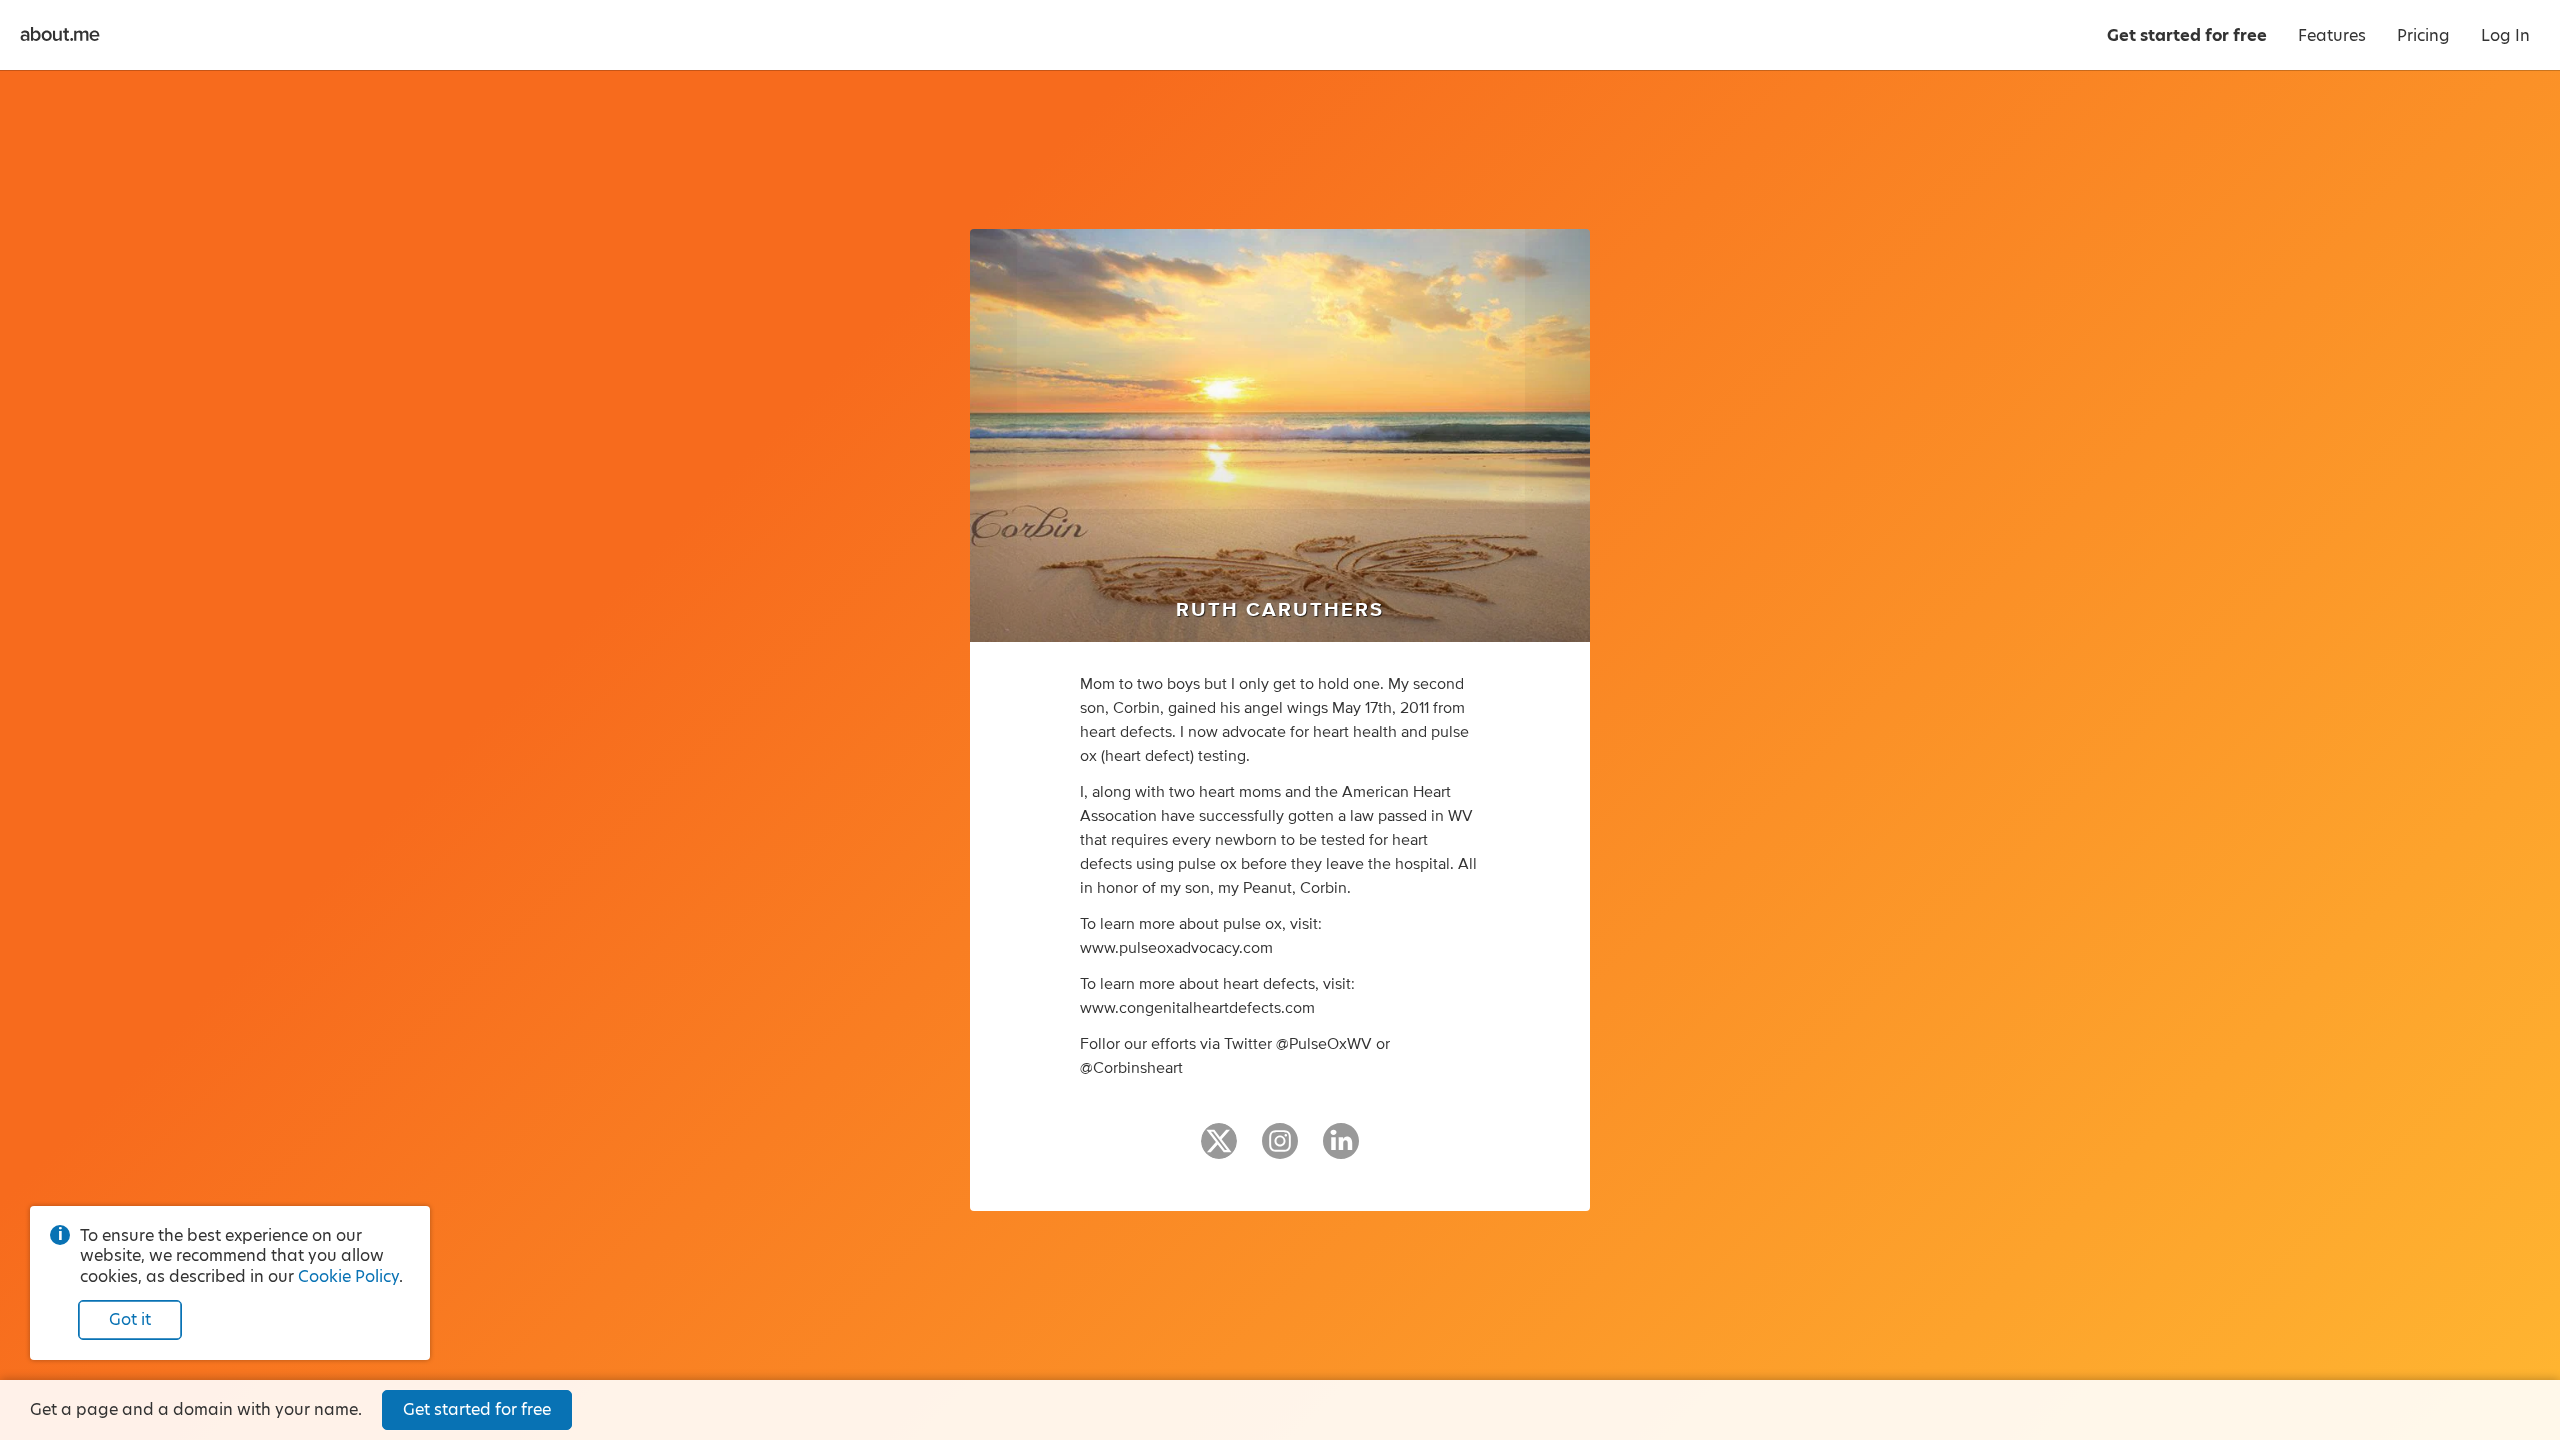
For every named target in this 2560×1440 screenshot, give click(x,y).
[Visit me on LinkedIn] (1341, 1150)
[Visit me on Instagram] (1280, 1150)
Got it (130, 1319)
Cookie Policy (348, 1276)
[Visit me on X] (1219, 1150)
